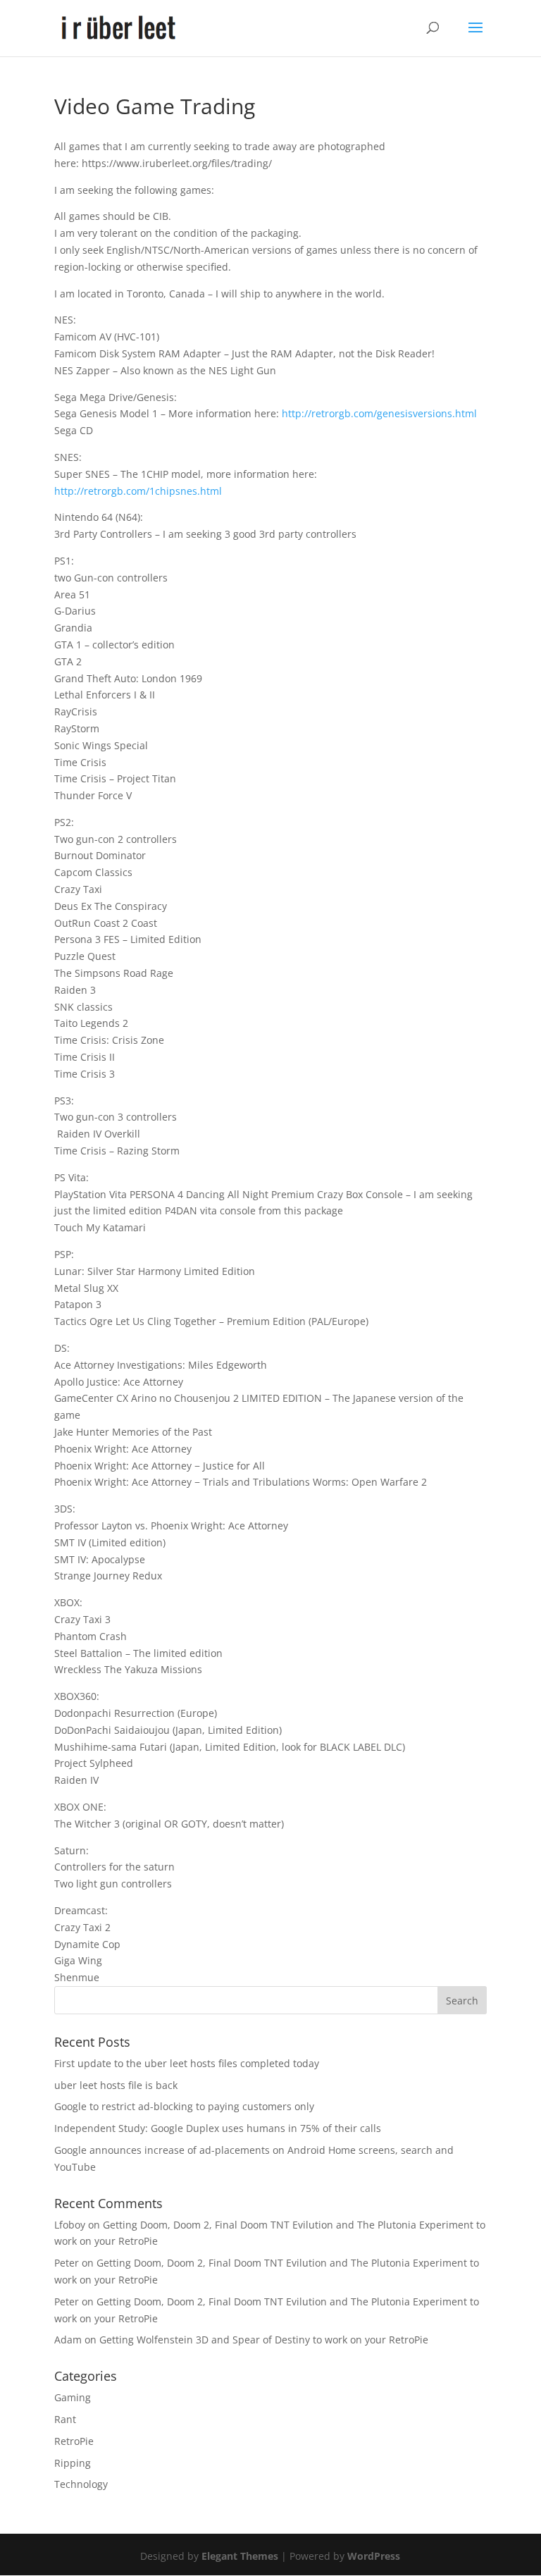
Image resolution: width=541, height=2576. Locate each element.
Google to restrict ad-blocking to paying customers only (184, 2106)
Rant (65, 2419)
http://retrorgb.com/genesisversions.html (379, 413)
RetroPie (74, 2441)
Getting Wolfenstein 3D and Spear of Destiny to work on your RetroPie (264, 2340)
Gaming (73, 2397)
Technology (81, 2484)
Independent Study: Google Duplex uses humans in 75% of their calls (218, 2128)
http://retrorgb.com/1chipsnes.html (138, 491)
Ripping (73, 2463)
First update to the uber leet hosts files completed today (187, 2063)
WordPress (374, 2556)
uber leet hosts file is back (116, 2085)
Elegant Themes (240, 2556)
